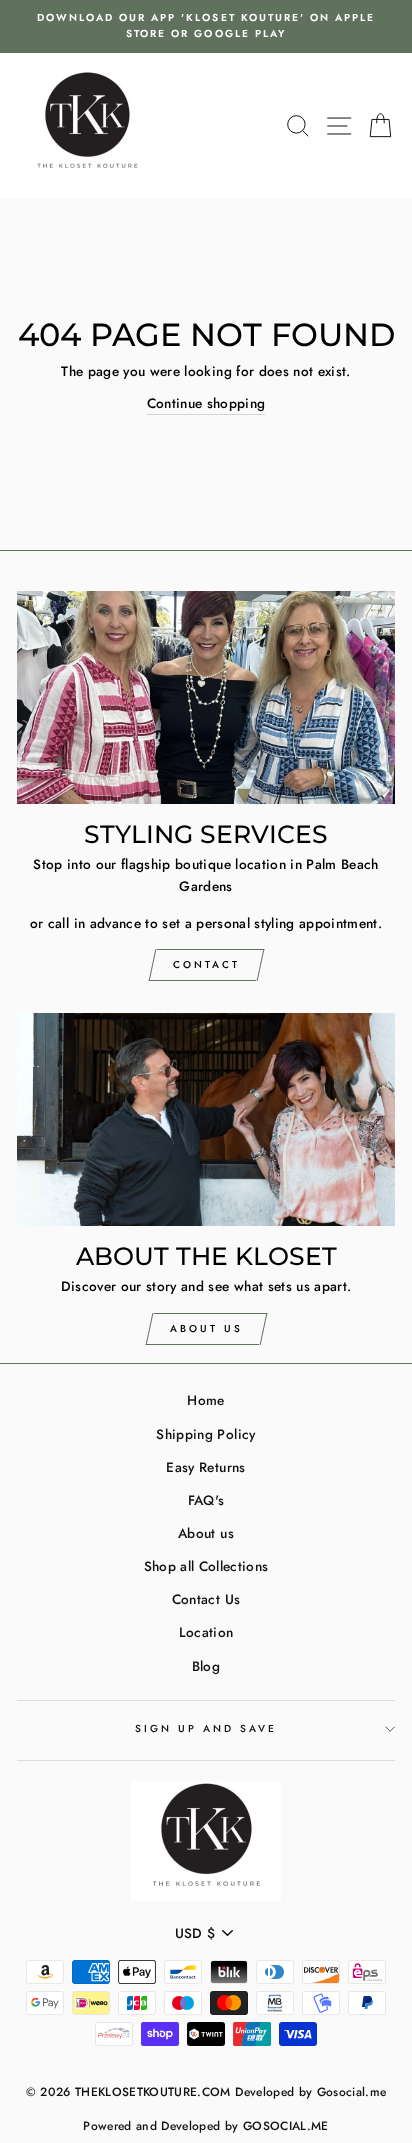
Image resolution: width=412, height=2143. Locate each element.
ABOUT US (206, 1328)
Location (206, 1632)
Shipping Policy (205, 1434)
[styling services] (206, 697)
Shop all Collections (206, 1566)
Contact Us (206, 1599)
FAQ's (206, 1500)
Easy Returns (205, 1467)
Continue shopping (206, 403)
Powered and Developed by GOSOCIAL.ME (205, 2126)
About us (206, 1533)
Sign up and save (206, 1728)
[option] (206, 26)
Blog (206, 1666)
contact (206, 964)
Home (205, 1400)
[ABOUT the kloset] (206, 1119)
